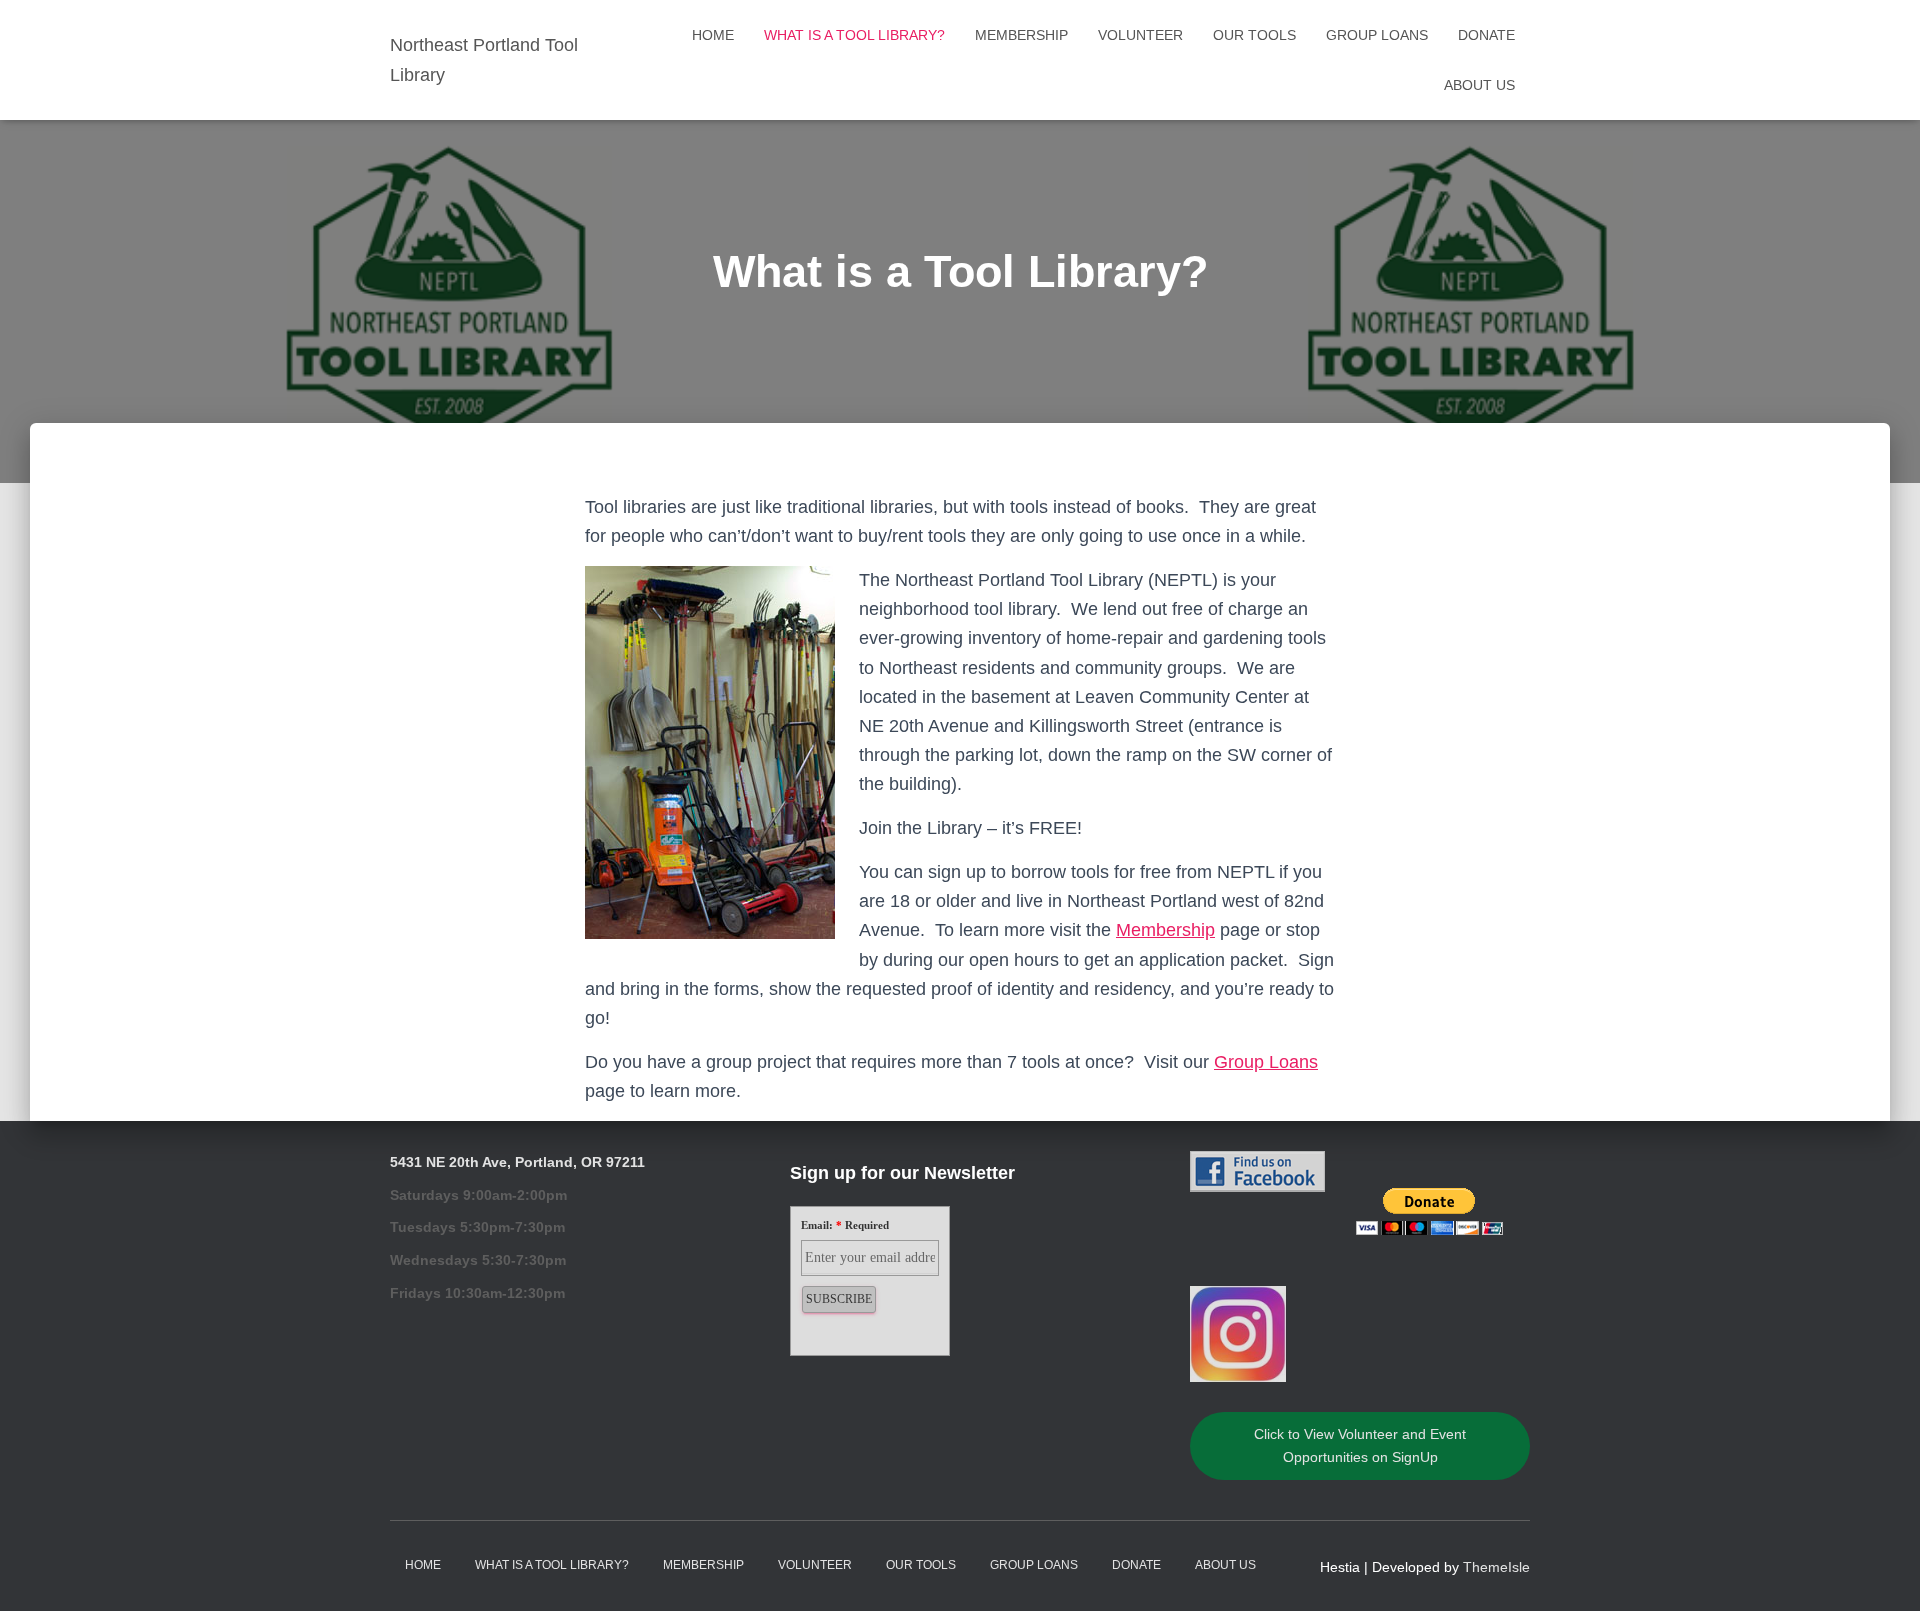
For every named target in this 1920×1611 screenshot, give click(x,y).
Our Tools (1254, 35)
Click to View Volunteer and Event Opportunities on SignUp (1360, 1445)
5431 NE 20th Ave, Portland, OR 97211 (517, 1162)
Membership (1021, 35)
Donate (1486, 35)
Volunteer (1140, 35)
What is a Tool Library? (854, 35)
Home (713, 35)
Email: (845, 1225)
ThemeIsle (1496, 1567)
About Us (1479, 85)
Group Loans (1377, 35)
